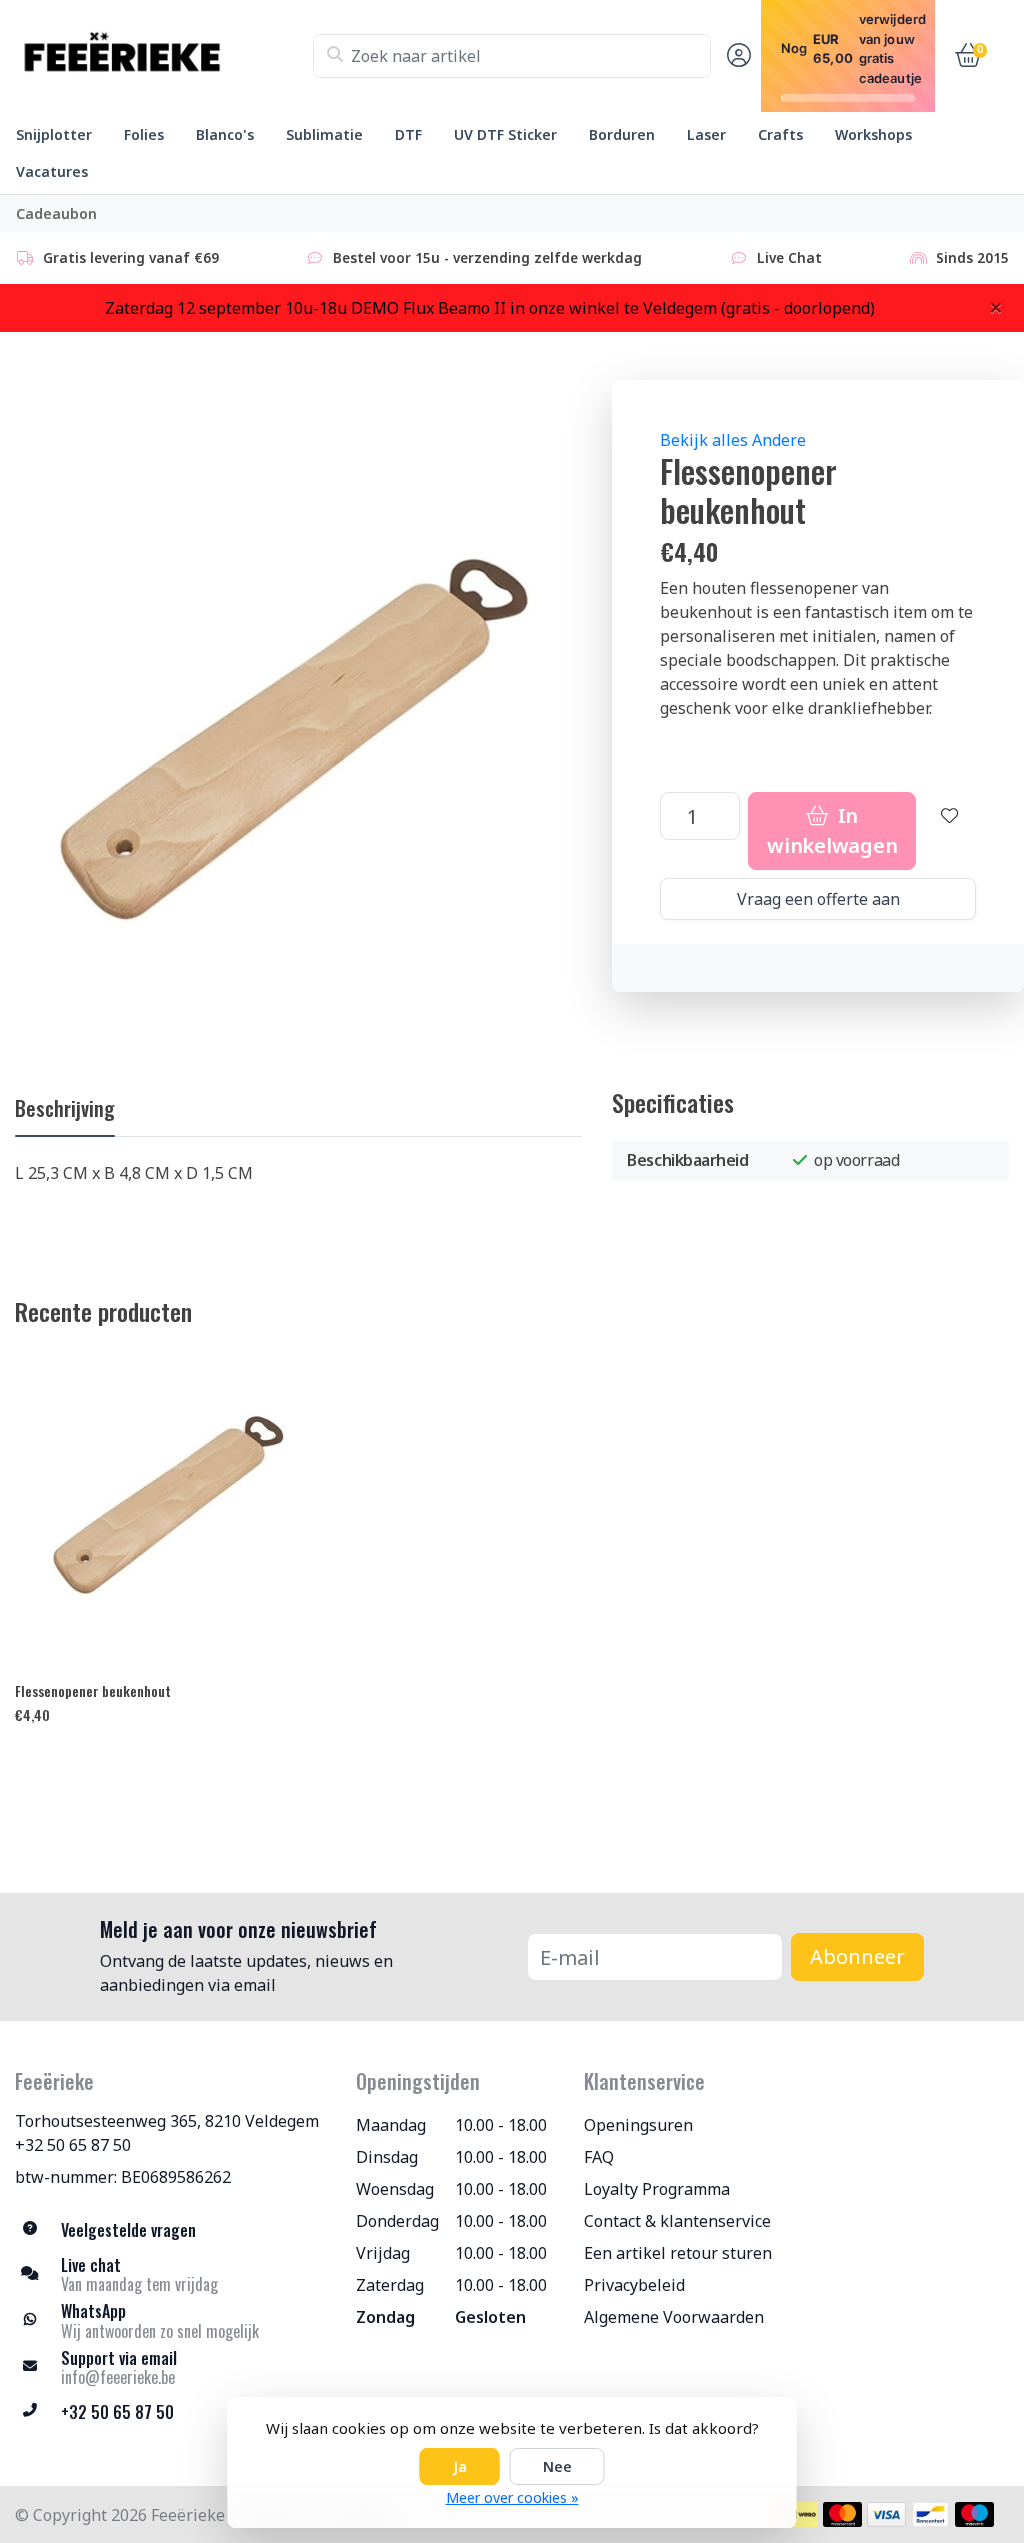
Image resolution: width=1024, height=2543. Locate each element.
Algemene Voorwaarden (674, 2317)
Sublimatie (324, 134)
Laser (706, 134)
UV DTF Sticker (505, 134)
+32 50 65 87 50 (73, 2145)
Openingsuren (638, 2125)
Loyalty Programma (657, 2189)
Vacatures (52, 171)
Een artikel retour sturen (678, 2253)
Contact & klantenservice (677, 2221)
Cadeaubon (56, 213)
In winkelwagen (832, 830)
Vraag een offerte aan (818, 899)
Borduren (622, 134)
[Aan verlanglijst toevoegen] (950, 831)
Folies (144, 134)
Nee (557, 2466)
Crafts (780, 134)
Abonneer (857, 1956)
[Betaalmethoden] (798, 2514)
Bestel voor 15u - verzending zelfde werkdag (487, 257)
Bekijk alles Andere (733, 440)
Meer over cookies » (512, 2497)
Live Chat (789, 257)
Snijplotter (54, 134)
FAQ (599, 2157)
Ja (460, 2466)
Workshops (873, 134)
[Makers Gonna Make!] (164, 56)
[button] (736, 56)
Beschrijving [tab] (65, 1108)
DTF (408, 134)
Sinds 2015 (972, 257)
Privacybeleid (634, 2285)
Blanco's (225, 134)
